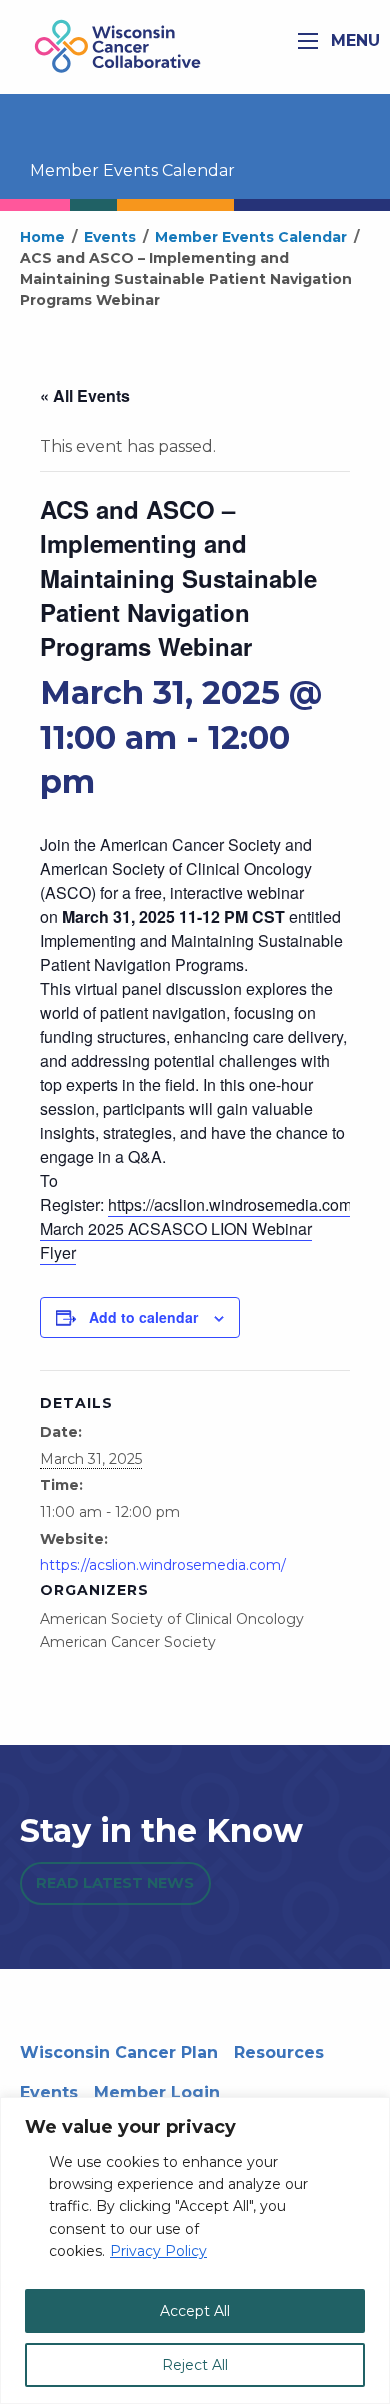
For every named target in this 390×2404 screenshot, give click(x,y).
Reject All (195, 2365)
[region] (195, 2250)
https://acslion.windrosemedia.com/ (232, 1204)
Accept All (195, 2311)
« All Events (85, 395)
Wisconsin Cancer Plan (119, 2052)
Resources (279, 2052)
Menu (353, 40)
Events (49, 2092)
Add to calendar (143, 1317)
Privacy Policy (158, 2251)
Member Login (157, 2092)
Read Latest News (115, 1883)
